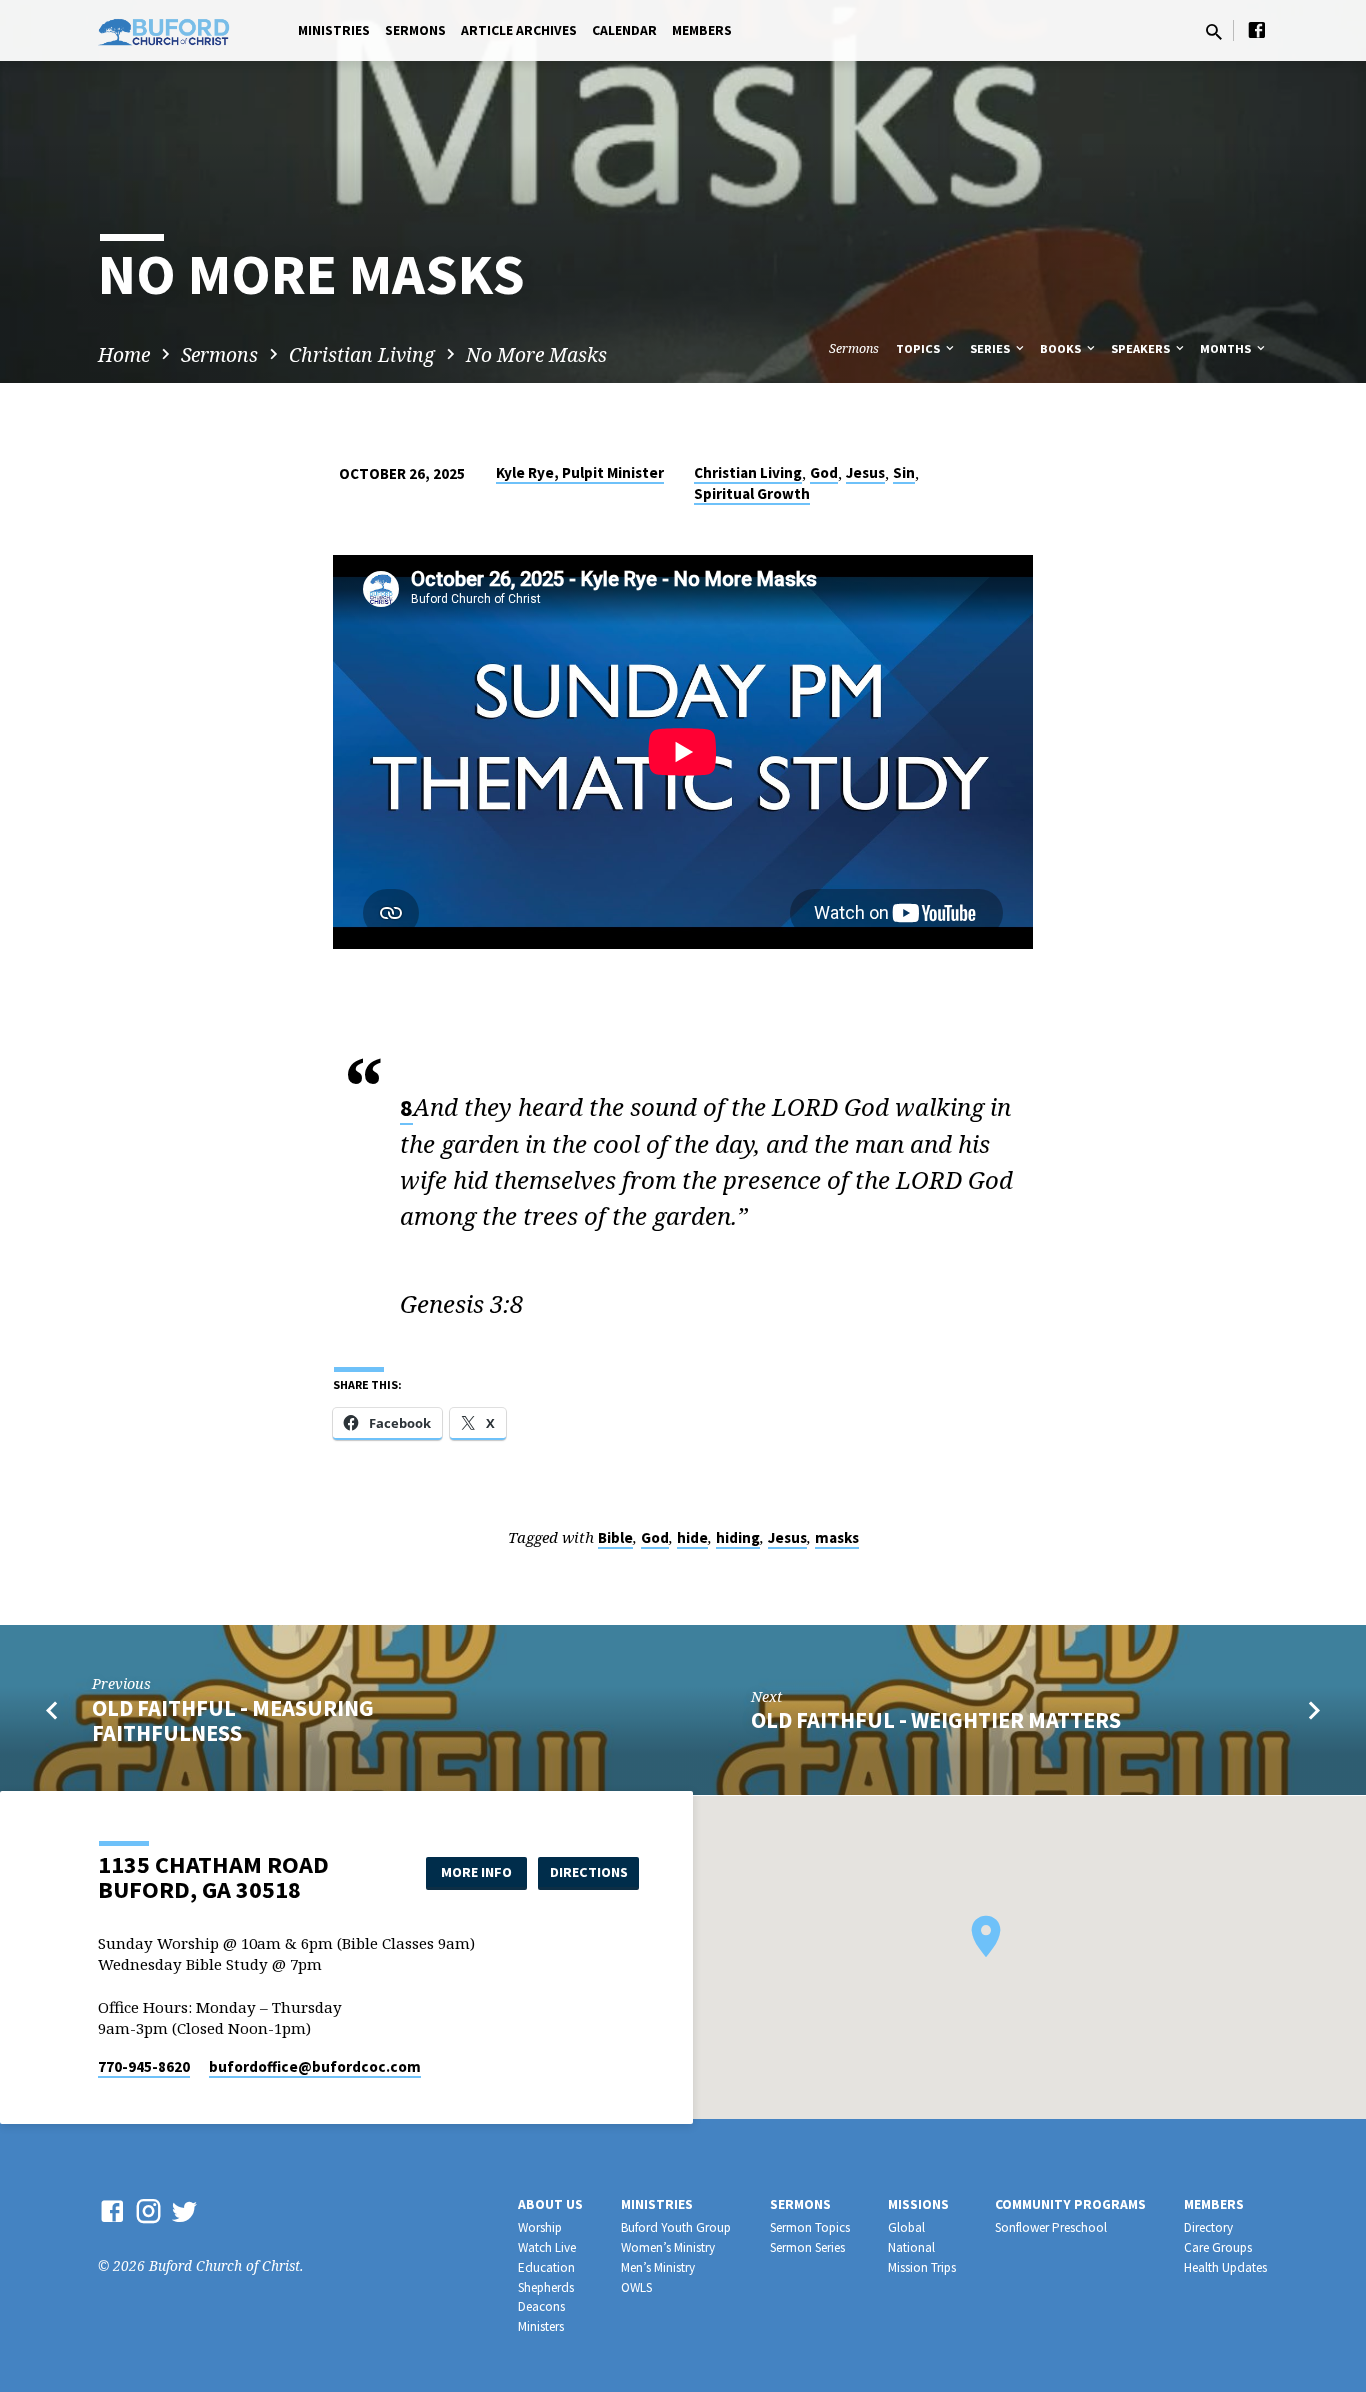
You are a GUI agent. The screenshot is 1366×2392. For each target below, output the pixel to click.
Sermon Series (807, 2247)
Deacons (541, 2306)
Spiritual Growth (752, 493)
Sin (904, 472)
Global (906, 2227)
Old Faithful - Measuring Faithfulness (233, 1720)
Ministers (541, 2326)
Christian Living (362, 354)
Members (702, 30)
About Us (550, 2204)
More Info (476, 1872)
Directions (589, 1872)
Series (991, 348)
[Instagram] (148, 2210)
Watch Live (547, 2247)
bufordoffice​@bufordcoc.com (315, 2066)
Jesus (865, 472)
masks (837, 1537)
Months (1227, 348)
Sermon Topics (810, 2227)
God (824, 472)
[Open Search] (1214, 31)
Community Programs (1070, 2204)
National (911, 2247)
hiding (738, 1537)
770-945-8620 (144, 2066)
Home (124, 354)
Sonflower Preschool (1051, 2227)
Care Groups (1218, 2247)
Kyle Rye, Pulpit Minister (580, 472)
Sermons (415, 30)
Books (1062, 348)
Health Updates (1225, 2267)
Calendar (624, 30)
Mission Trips (922, 2267)
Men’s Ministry (658, 2267)
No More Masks (536, 354)
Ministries (334, 30)
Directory (1208, 2227)
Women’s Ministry (668, 2247)
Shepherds (546, 2287)
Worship (540, 2227)
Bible (615, 1537)
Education (546, 2267)
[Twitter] (184, 2210)
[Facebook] (1257, 29)
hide (692, 1537)
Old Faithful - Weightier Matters (936, 1720)
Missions (918, 2204)
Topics (919, 348)
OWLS (636, 2287)
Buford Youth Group (676, 2227)
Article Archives (519, 30)
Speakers (1142, 348)
